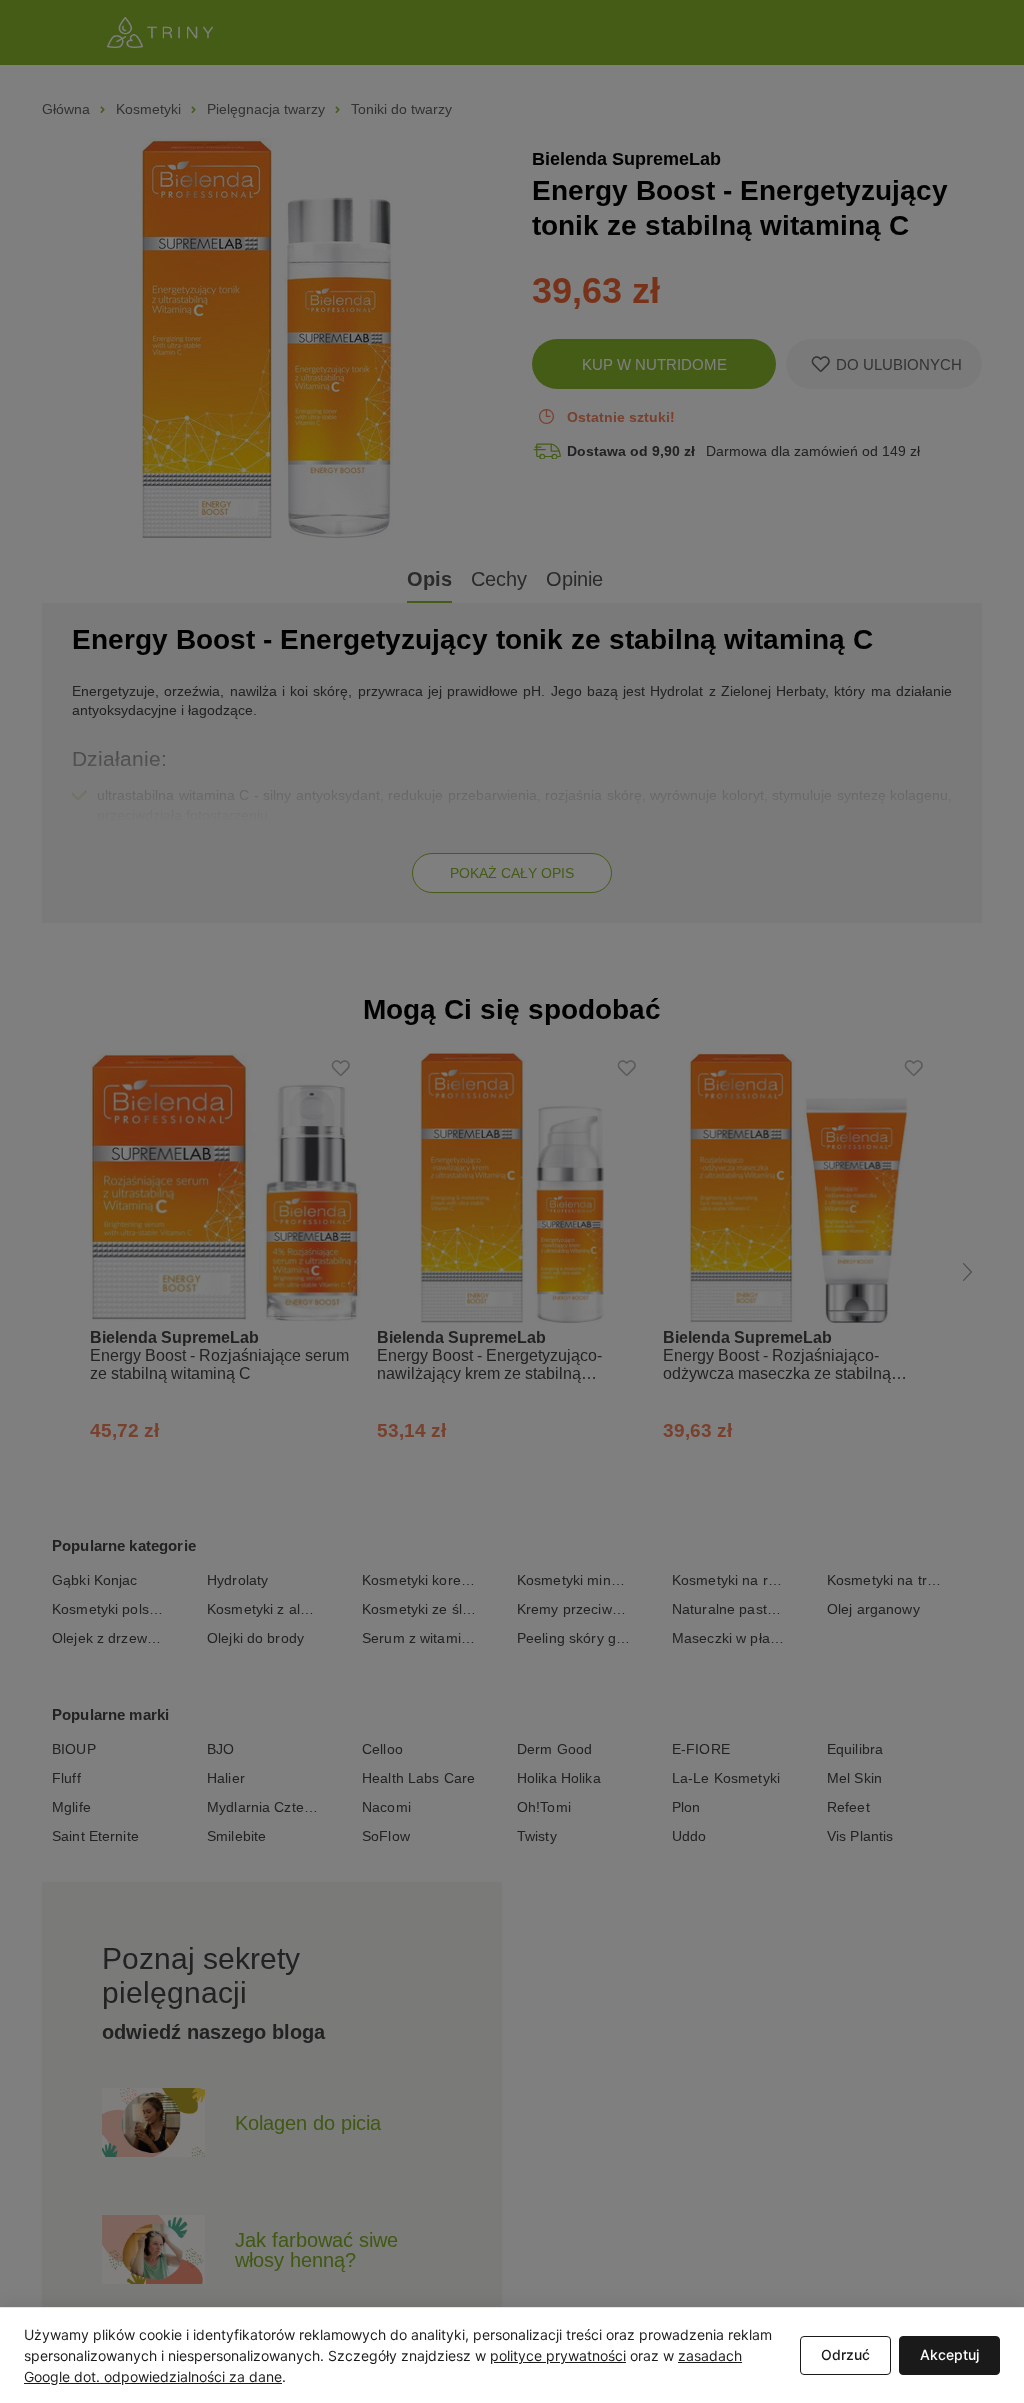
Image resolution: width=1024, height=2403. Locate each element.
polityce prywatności (558, 2355)
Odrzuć (845, 2354)
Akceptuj (949, 2354)
